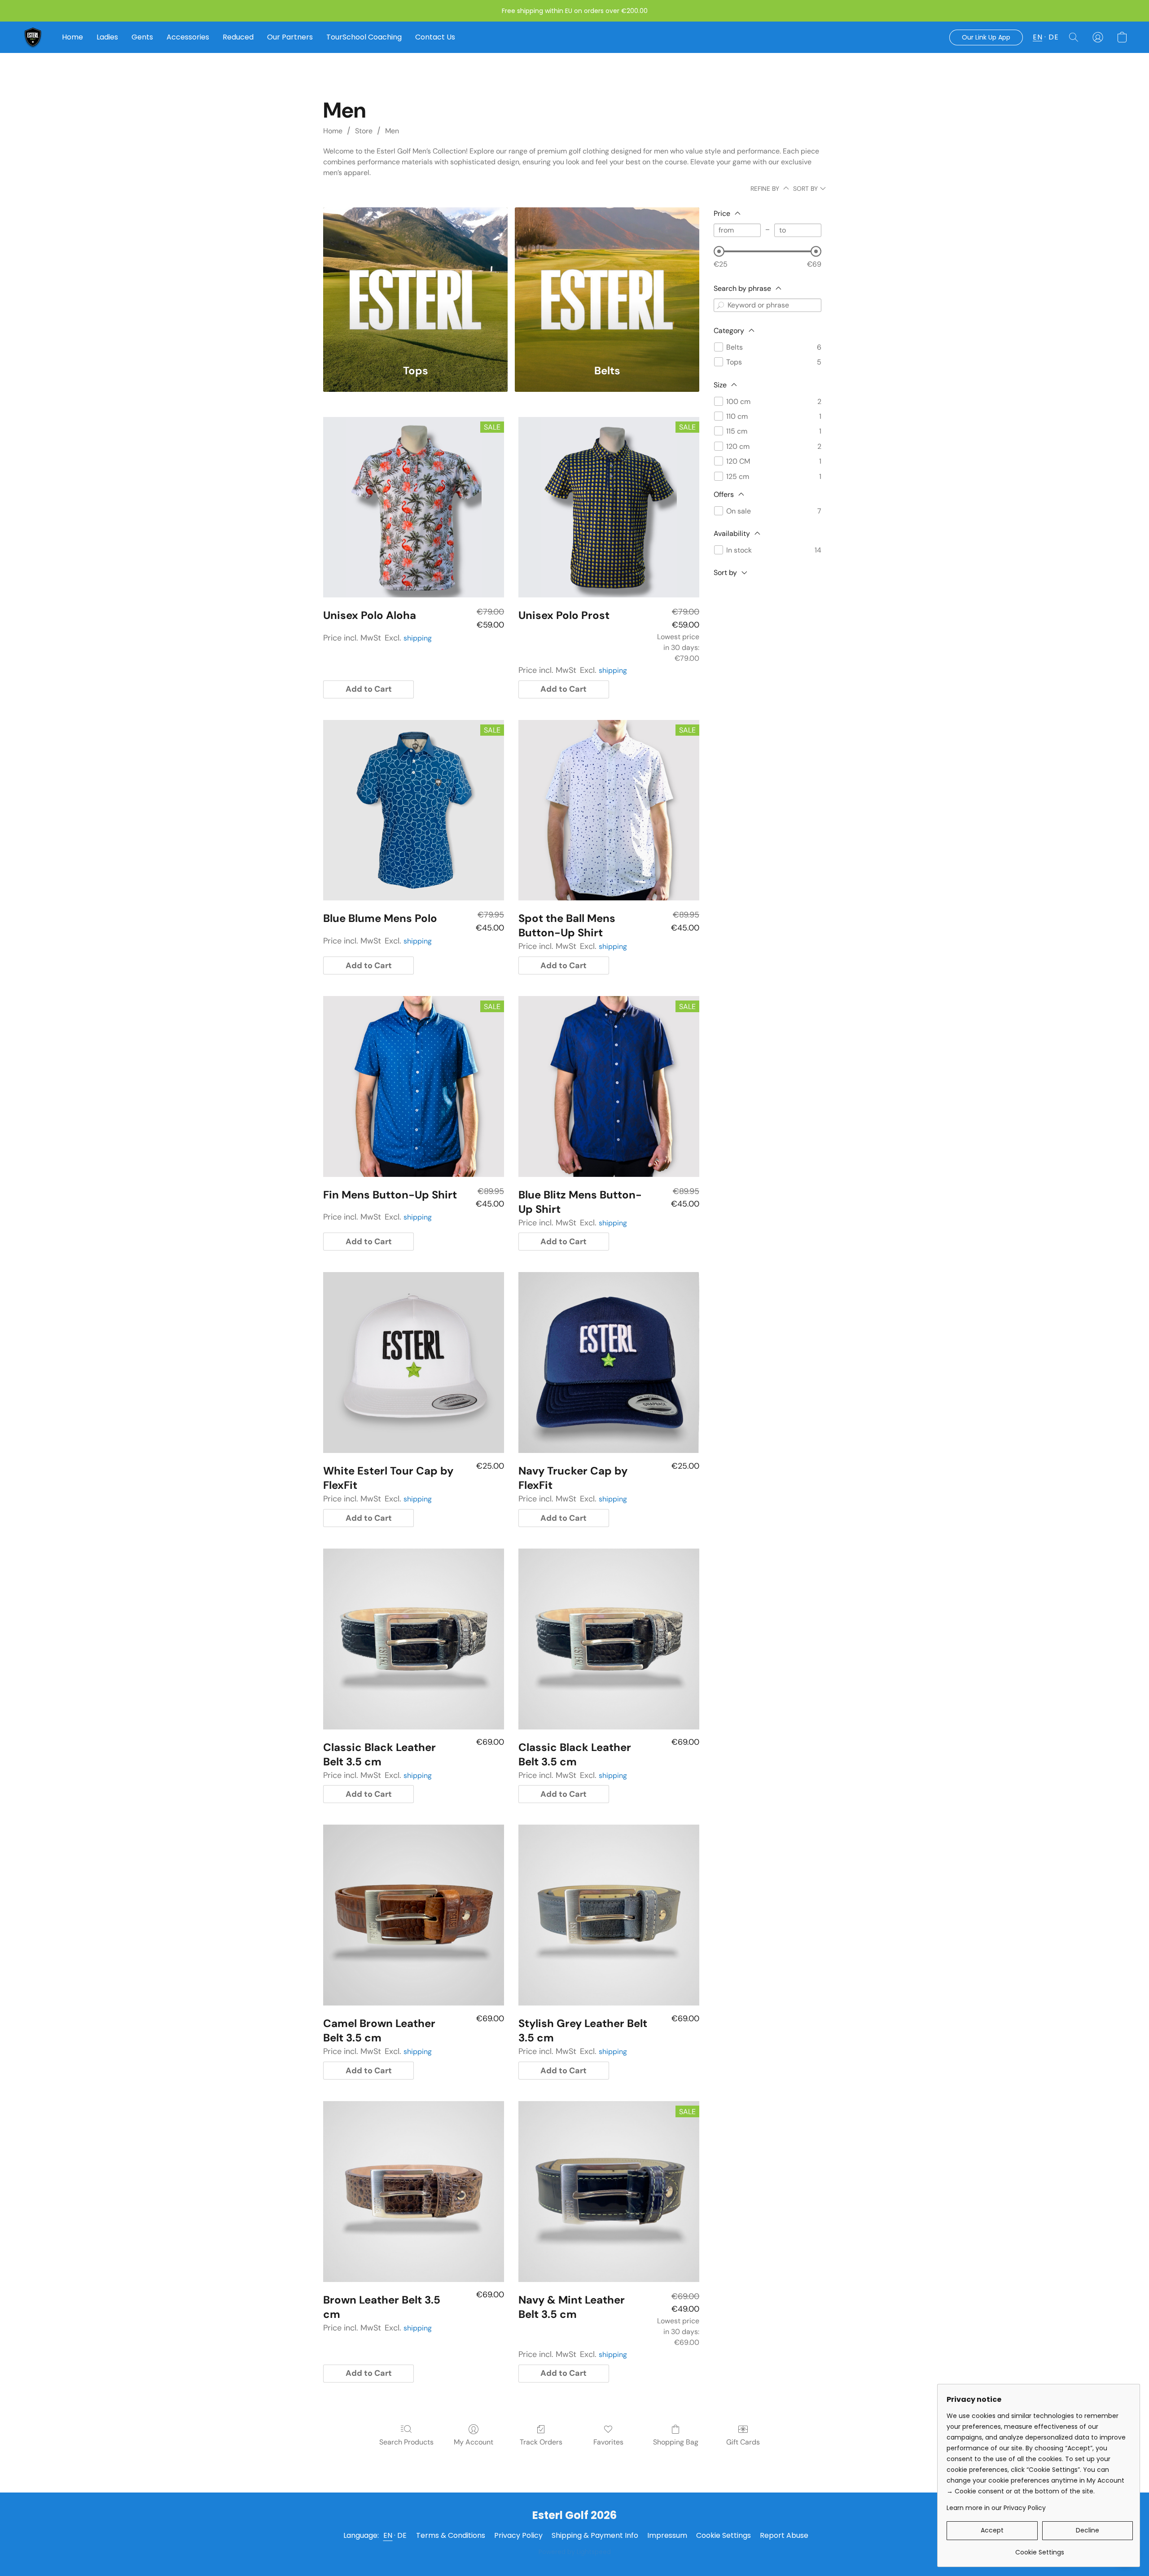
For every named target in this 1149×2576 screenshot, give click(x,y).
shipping (418, 638)
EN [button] (1037, 37)
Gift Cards (743, 2442)
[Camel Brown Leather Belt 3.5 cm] (414, 1915)
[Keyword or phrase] (720, 305)
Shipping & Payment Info (595, 2535)
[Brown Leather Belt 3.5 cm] (414, 2192)
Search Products (406, 2442)
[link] (1040, 2549)
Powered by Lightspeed (575, 2552)
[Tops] (415, 280)
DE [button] (1053, 37)
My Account (474, 2442)
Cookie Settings (724, 2535)
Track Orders (541, 2442)
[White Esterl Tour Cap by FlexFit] (414, 1363)
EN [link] (388, 2535)
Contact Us (435, 37)
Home (72, 37)
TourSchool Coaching (364, 37)
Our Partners (290, 37)
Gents (142, 37)
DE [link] (402, 2535)
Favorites (608, 2442)
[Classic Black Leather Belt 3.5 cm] (414, 1639)
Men (392, 131)
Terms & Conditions (451, 2535)
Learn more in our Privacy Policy (996, 2508)
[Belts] (607, 280)
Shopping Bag (676, 2442)
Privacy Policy (518, 2535)
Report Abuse (784, 2535)
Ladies (107, 37)
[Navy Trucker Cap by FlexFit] (609, 1363)
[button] (33, 37)
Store (364, 131)
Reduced (238, 37)
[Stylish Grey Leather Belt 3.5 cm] (609, 1915)
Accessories (188, 37)
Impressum (667, 2535)
